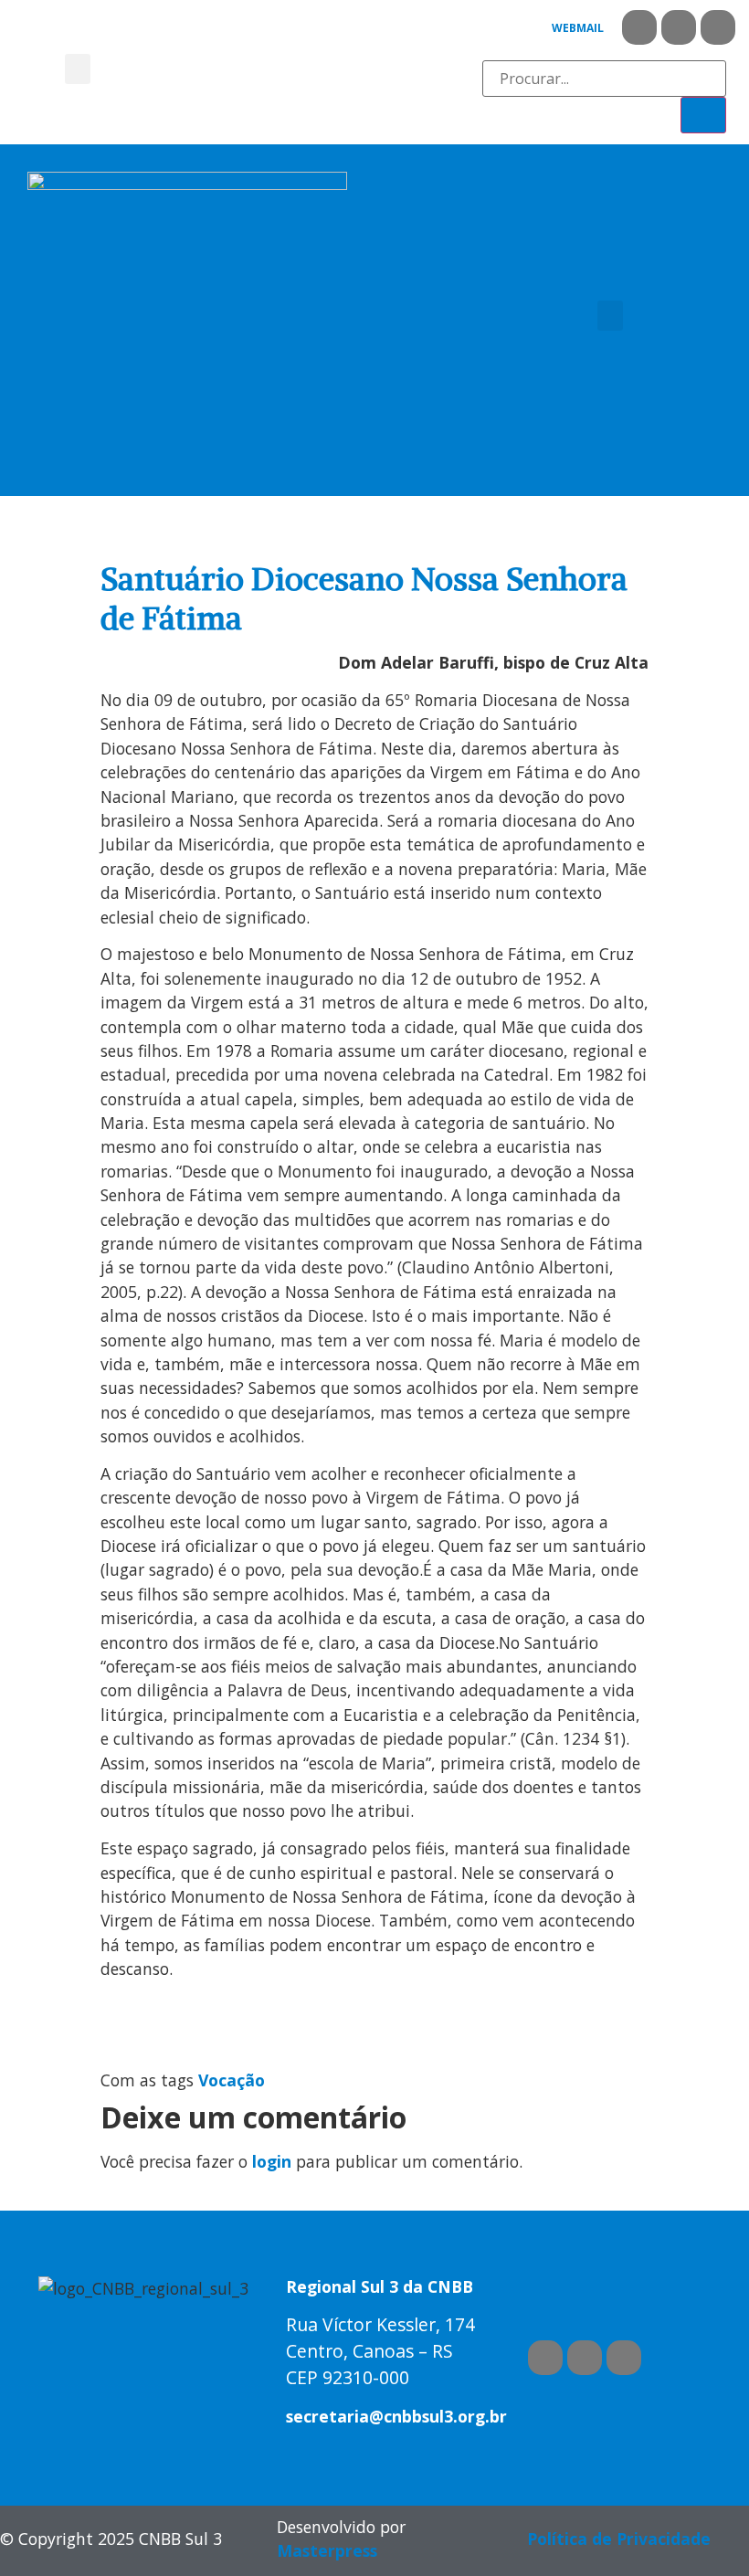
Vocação (232, 2080)
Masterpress (327, 2550)
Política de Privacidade (619, 2539)
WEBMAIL (578, 28)
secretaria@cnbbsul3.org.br (396, 2416)
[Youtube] (679, 27)
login (272, 2161)
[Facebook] (639, 27)
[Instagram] (718, 27)
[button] (78, 69)
